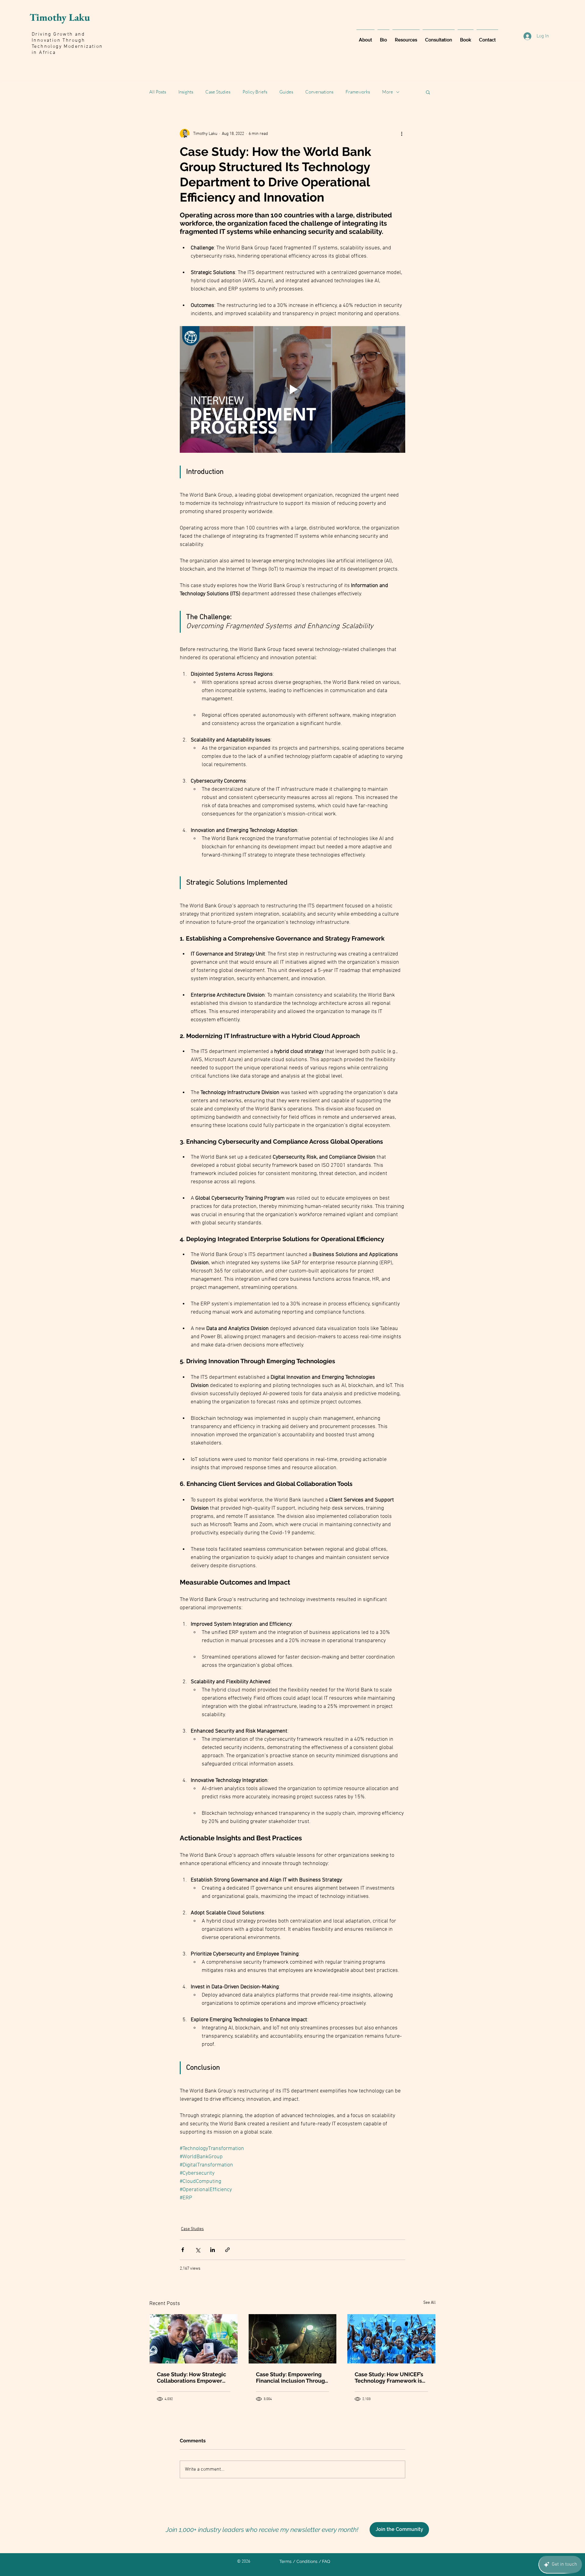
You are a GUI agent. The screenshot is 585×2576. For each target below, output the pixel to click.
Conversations (319, 92)
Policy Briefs (255, 92)
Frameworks (358, 92)
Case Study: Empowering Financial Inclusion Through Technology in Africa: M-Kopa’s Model (292, 2377)
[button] (428, 92)
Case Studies (218, 92)
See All (429, 2303)
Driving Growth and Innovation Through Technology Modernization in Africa (67, 44)
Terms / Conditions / (300, 2561)
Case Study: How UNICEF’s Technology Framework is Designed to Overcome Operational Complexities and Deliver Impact (389, 2377)
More (388, 92)
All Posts (158, 92)
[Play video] (292, 389)
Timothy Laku (60, 17)
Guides (286, 92)
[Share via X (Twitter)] (198, 2250)
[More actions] (402, 134)
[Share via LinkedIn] (213, 2250)
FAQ (326, 2561)
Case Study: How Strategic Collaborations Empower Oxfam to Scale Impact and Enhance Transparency (192, 2377)
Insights (186, 92)
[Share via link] (227, 2250)
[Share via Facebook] (183, 2250)
